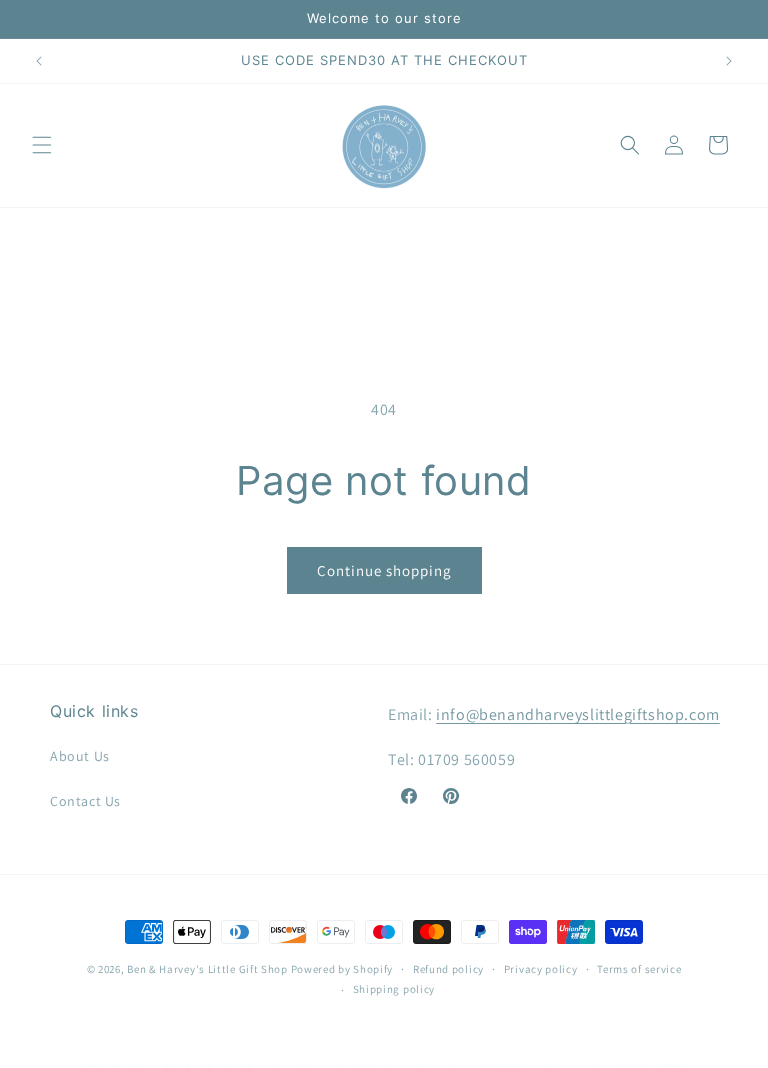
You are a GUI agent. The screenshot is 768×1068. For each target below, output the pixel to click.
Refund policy (448, 969)
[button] (42, 145)
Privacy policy (541, 969)
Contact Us (85, 801)
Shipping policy (394, 989)
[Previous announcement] (39, 61)
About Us (80, 756)
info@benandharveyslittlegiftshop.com (578, 714)
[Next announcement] (729, 61)
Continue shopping (384, 570)
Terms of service (639, 969)
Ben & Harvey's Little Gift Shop (207, 969)
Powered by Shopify (342, 969)
